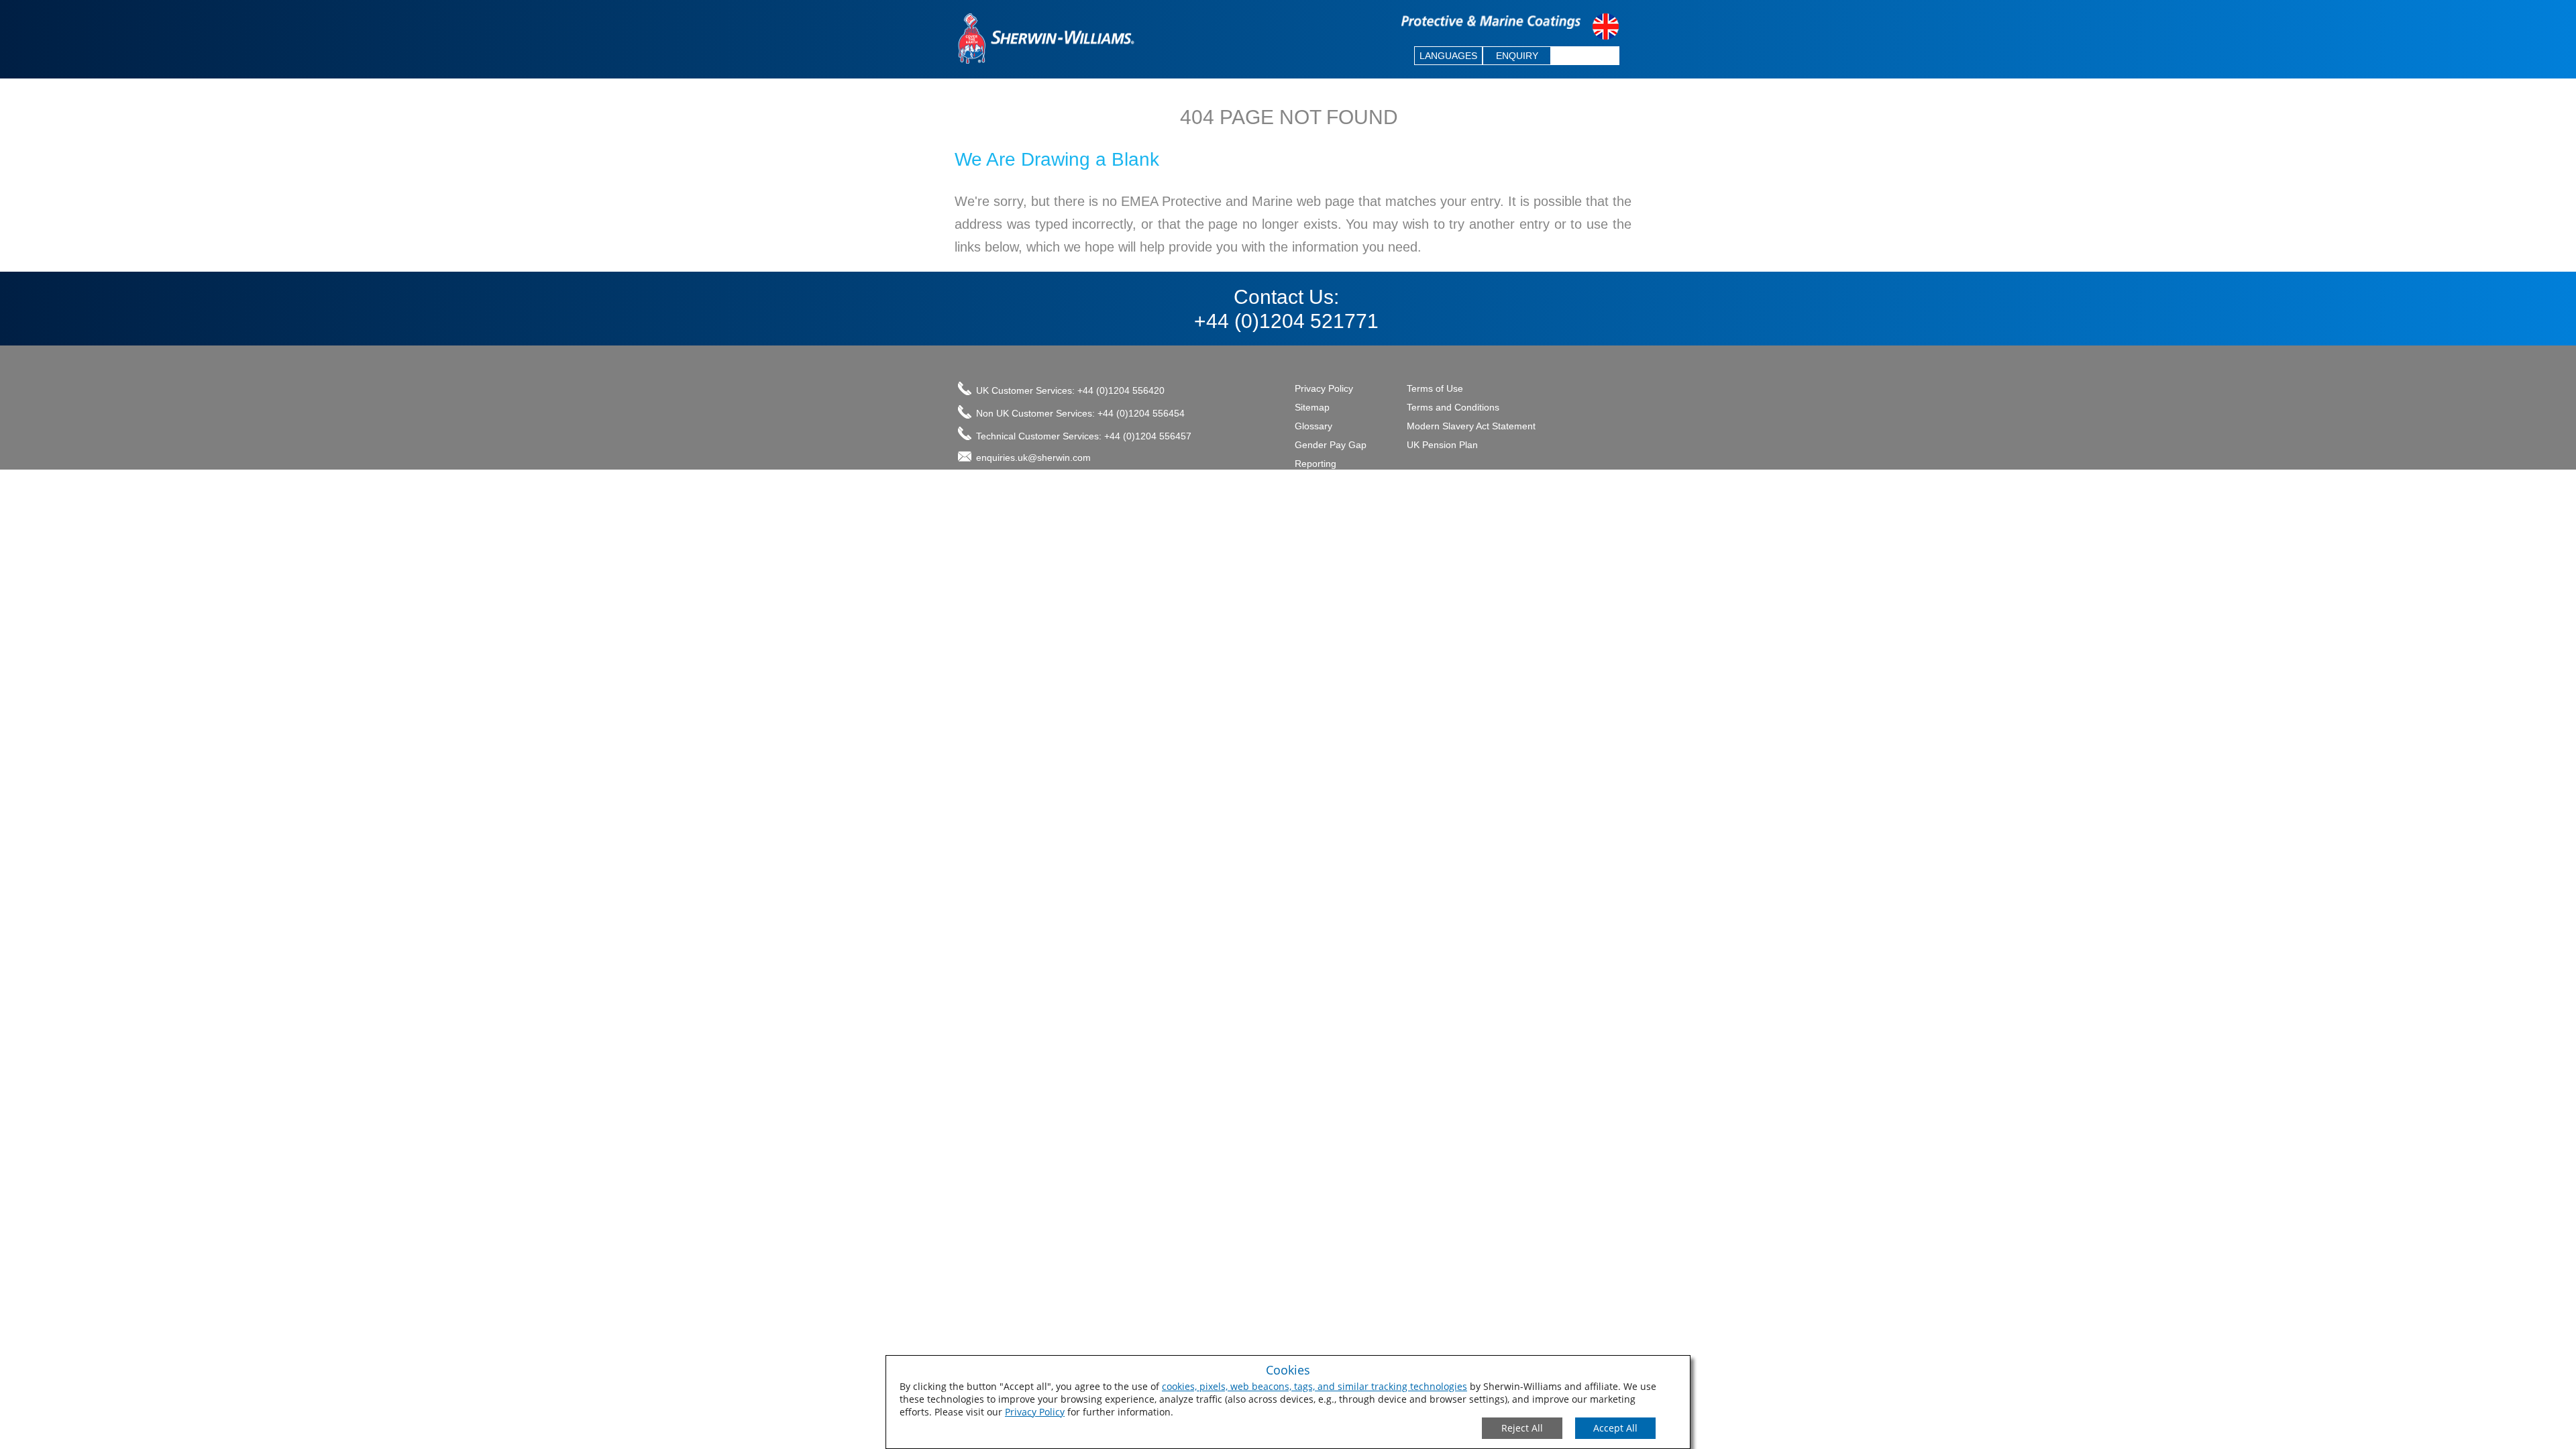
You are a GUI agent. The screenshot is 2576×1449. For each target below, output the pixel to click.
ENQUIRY (1517, 56)
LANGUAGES (1448, 56)
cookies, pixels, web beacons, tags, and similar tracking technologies (1314, 1386)
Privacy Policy (1035, 1412)
